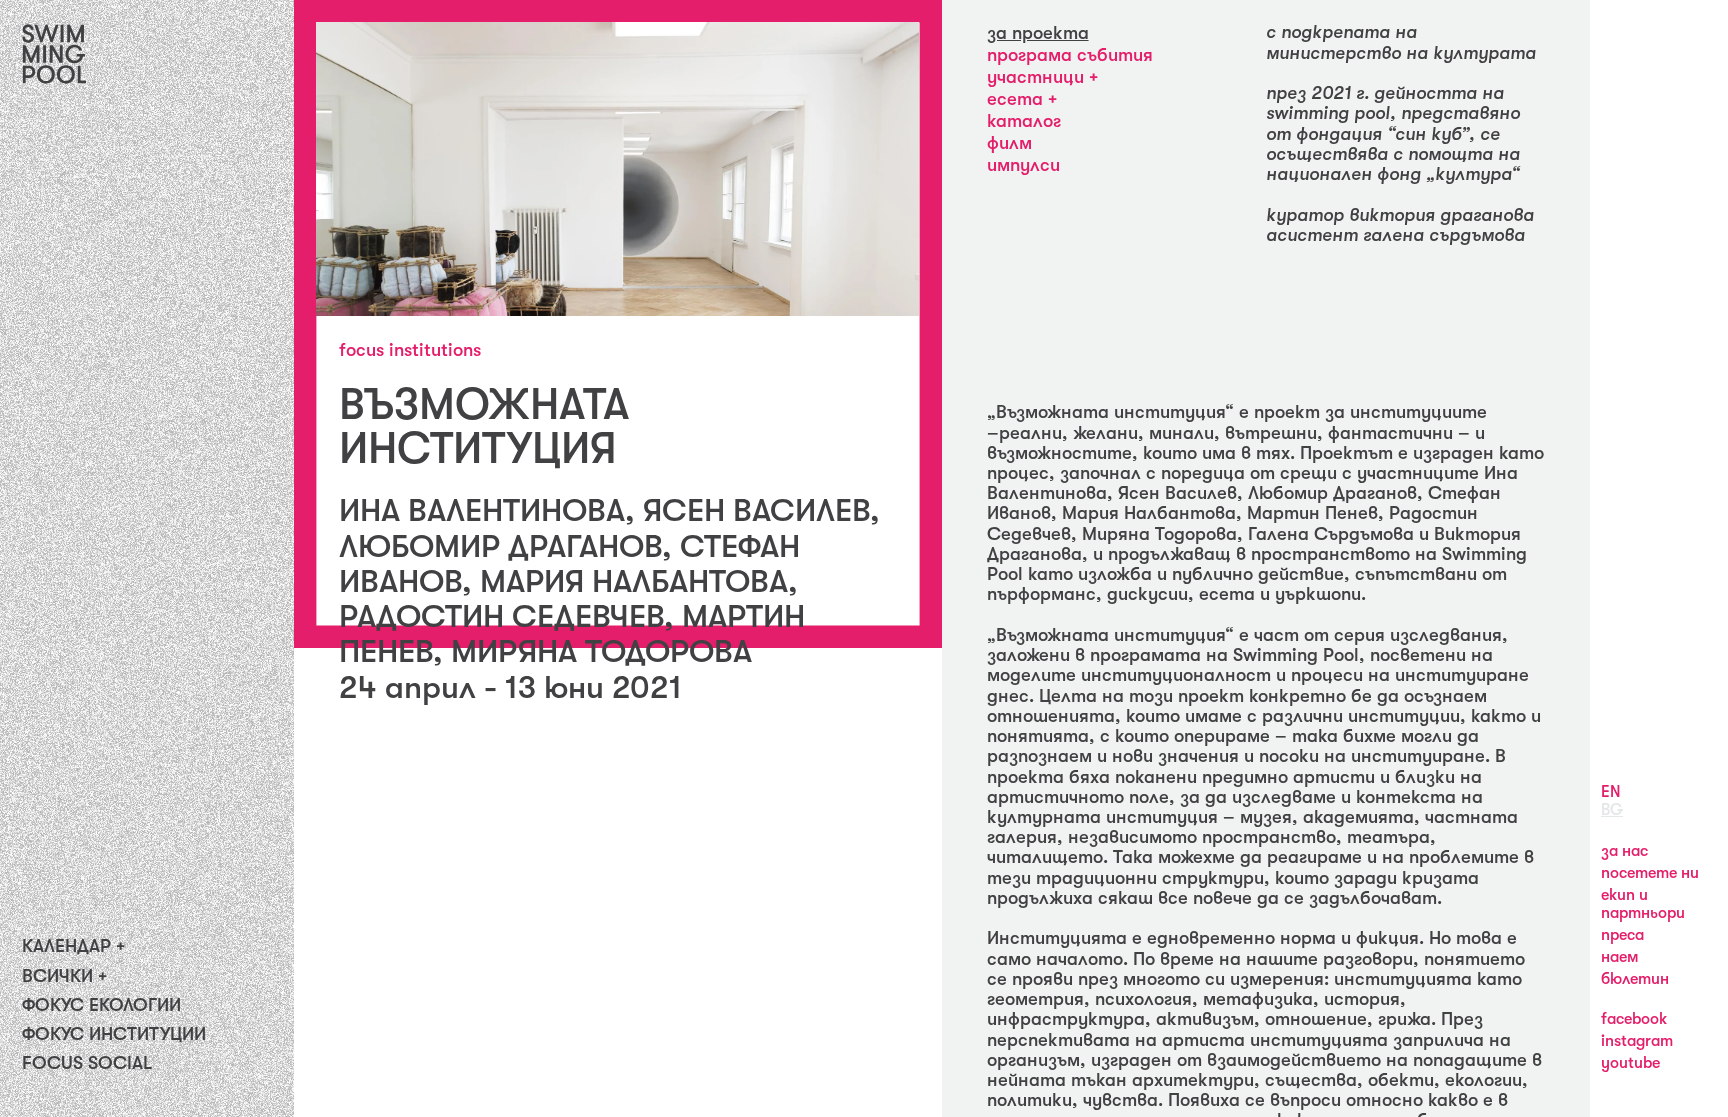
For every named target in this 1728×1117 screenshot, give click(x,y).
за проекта (1038, 33)
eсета (1017, 99)
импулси (1023, 165)
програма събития (1070, 55)
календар (66, 946)
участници (1038, 77)
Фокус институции (114, 1034)
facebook (1634, 1019)
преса (1622, 935)
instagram (1637, 1041)
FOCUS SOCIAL (87, 1063)
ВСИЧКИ (57, 976)
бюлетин (1635, 979)
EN (1611, 792)
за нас (1624, 851)
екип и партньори (1643, 904)
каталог (1024, 121)
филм (1009, 143)
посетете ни (1650, 873)
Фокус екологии (101, 1005)
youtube (1630, 1063)
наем (1620, 957)
